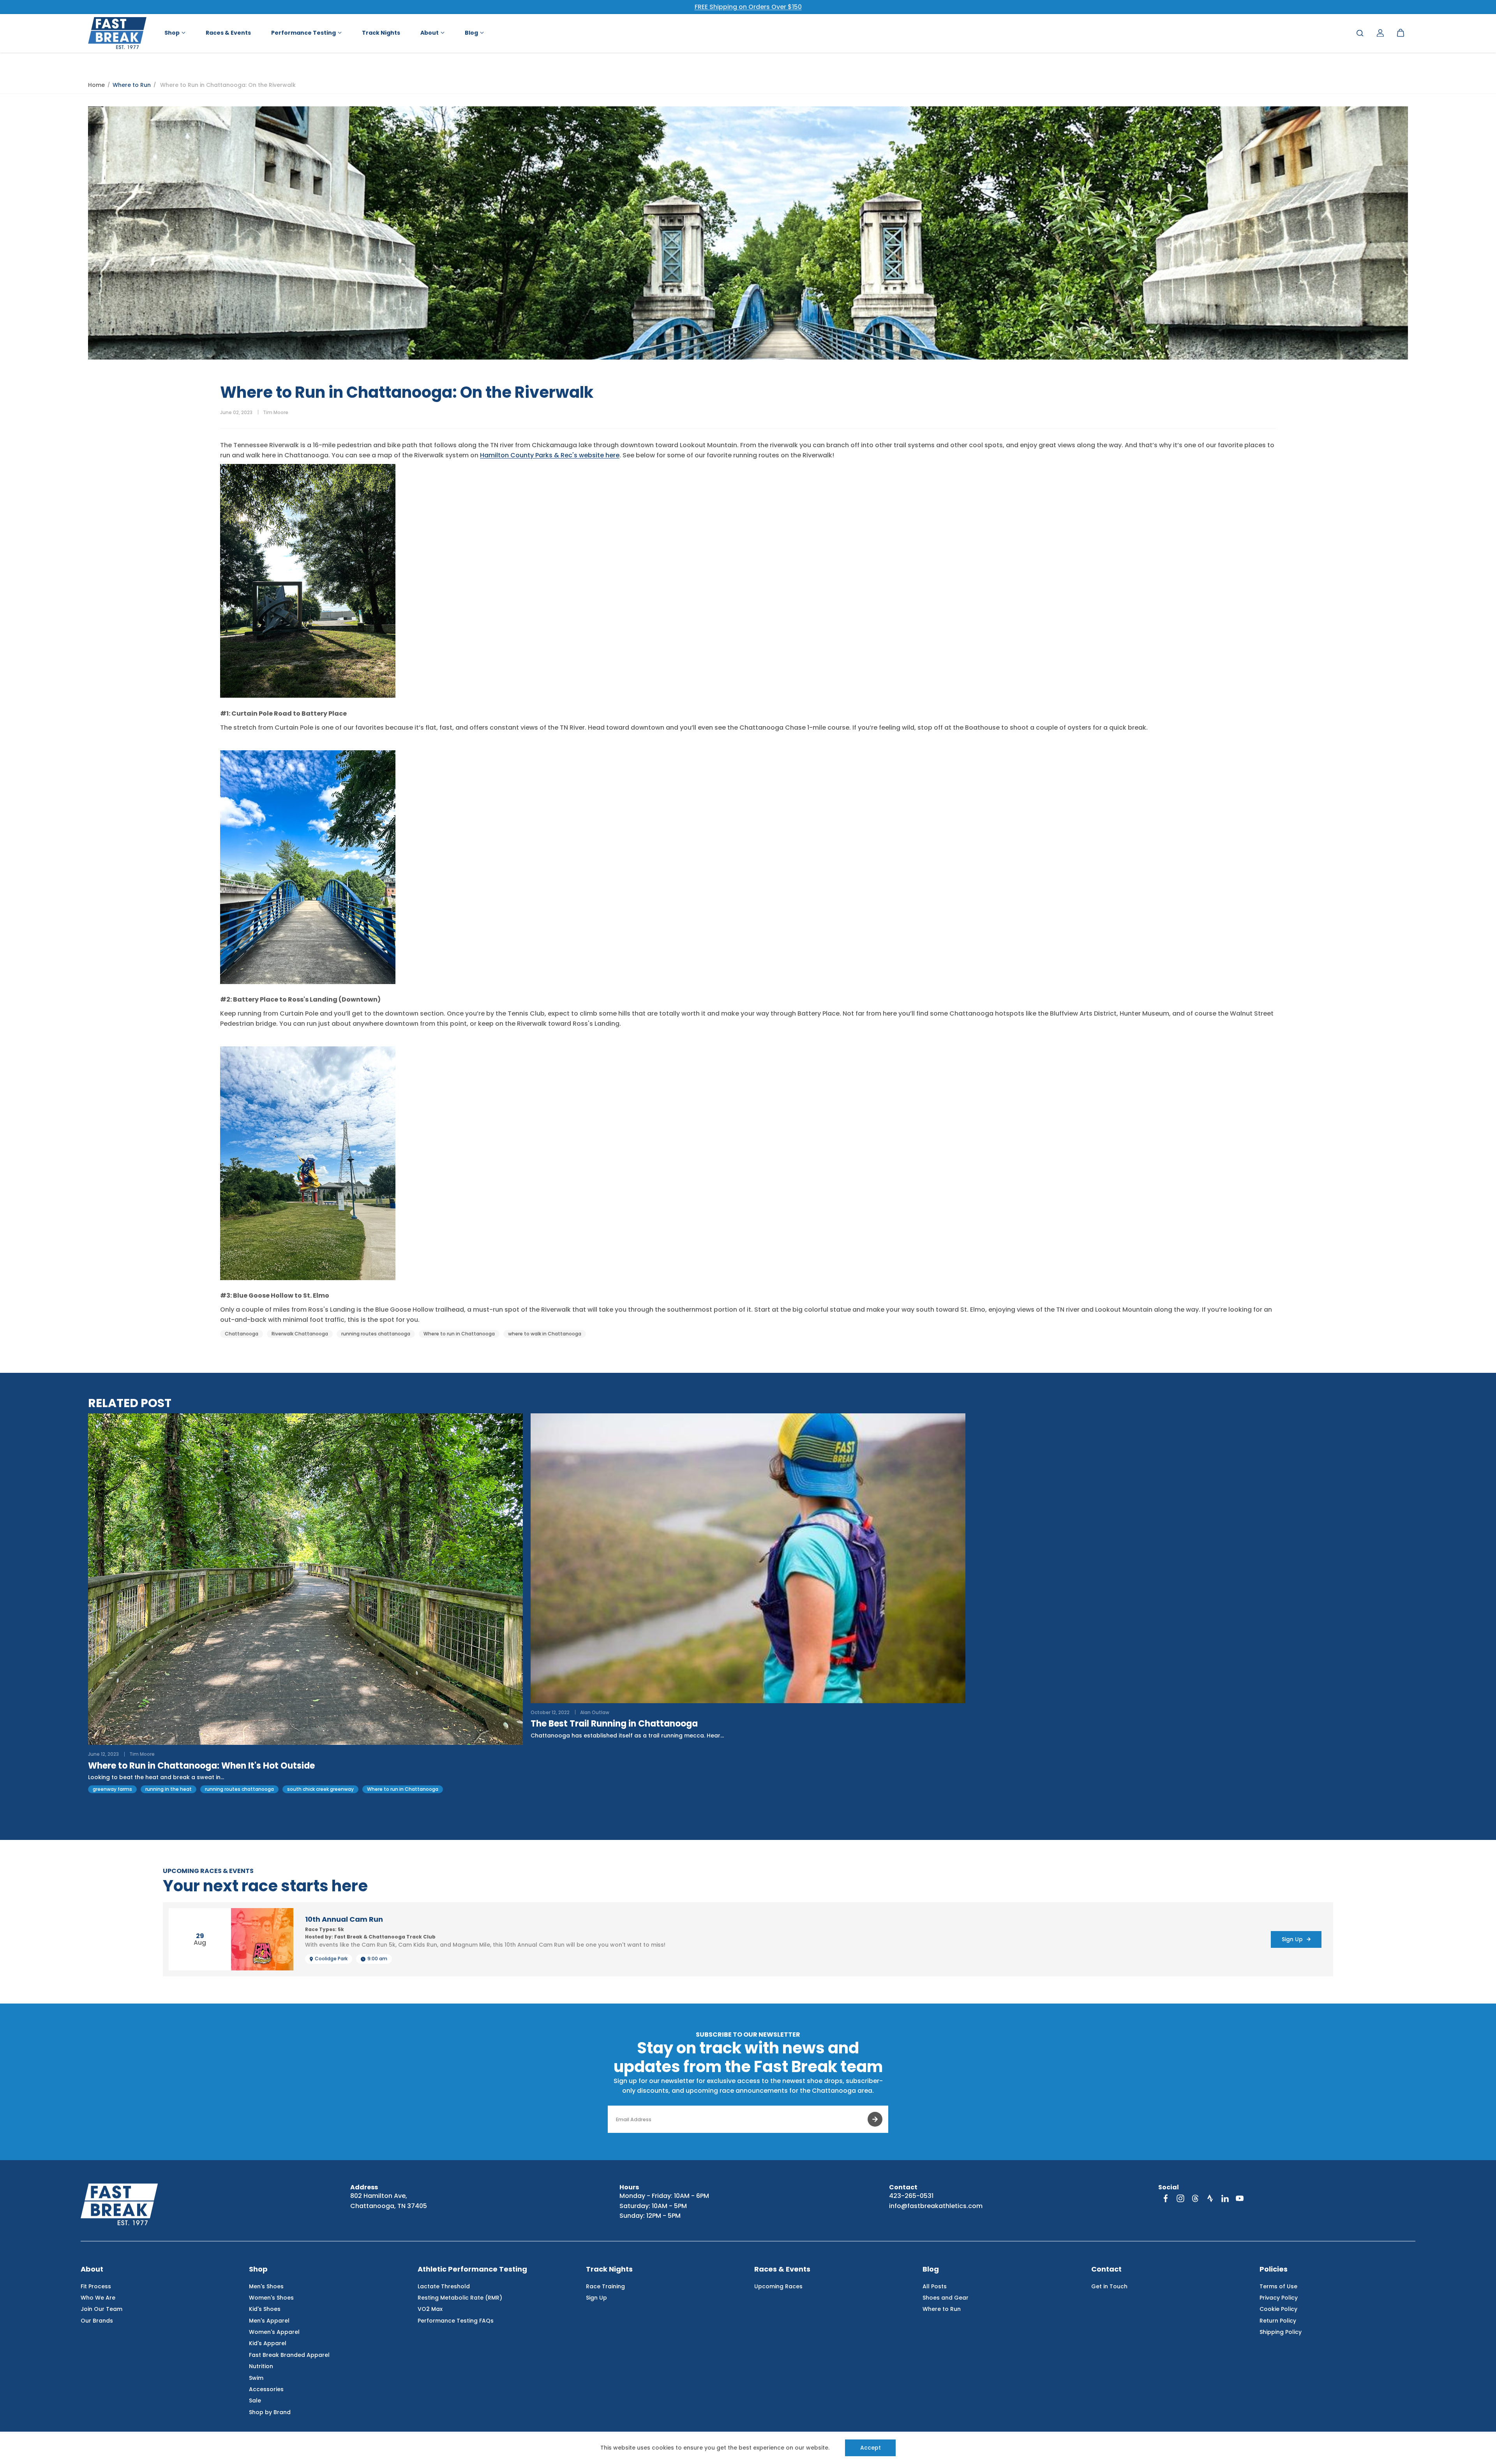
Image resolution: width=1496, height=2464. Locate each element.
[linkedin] (1225, 2198)
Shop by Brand (270, 2412)
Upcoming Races (778, 2286)
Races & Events (782, 2269)
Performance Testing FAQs (456, 2321)
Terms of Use (1278, 2286)
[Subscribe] (875, 2119)
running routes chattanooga (376, 1334)
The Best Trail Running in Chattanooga (614, 1724)
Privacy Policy (1279, 2298)
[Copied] (1268, 413)
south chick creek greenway (320, 1789)
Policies (1274, 2269)
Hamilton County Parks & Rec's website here (550, 455)
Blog (931, 2269)
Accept (871, 2448)
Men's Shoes (266, 2286)
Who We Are (98, 2298)
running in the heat (168, 1789)
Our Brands (97, 2321)
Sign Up (596, 2298)
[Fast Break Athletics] (117, 33)
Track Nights (609, 2269)
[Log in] (1380, 33)
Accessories (266, 2389)
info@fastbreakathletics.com (936, 2206)
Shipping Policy (1281, 2332)
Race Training (605, 2286)
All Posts (935, 2286)
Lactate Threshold (444, 2286)
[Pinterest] (1254, 413)
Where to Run (132, 85)
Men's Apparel (269, 2321)
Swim (256, 2378)
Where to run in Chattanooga (459, 1334)
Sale (255, 2401)
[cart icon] (1401, 33)
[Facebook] (1224, 413)
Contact (1106, 2269)
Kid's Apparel (268, 2343)
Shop (258, 2269)
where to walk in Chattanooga (545, 1334)
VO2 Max (430, 2309)
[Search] (1360, 33)
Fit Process (96, 2286)
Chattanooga (242, 1334)
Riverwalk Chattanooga (300, 1334)
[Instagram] (1180, 2198)
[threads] (1195, 2198)
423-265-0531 (911, 2196)
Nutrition (261, 2366)
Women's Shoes (271, 2298)
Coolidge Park (331, 1959)
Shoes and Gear (946, 2298)
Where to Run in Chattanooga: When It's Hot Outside (201, 1766)
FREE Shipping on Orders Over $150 (748, 7)
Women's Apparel (274, 2332)
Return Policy (1278, 2321)
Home (96, 85)
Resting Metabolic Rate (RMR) (460, 2298)
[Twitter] (1239, 413)
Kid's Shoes (265, 2309)
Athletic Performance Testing (472, 2269)
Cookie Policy (1278, 2309)
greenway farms (112, 1789)
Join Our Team (101, 2309)
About (92, 2269)
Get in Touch (1109, 2286)
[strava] (1210, 2198)
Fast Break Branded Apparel (289, 2355)
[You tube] (1240, 2198)
